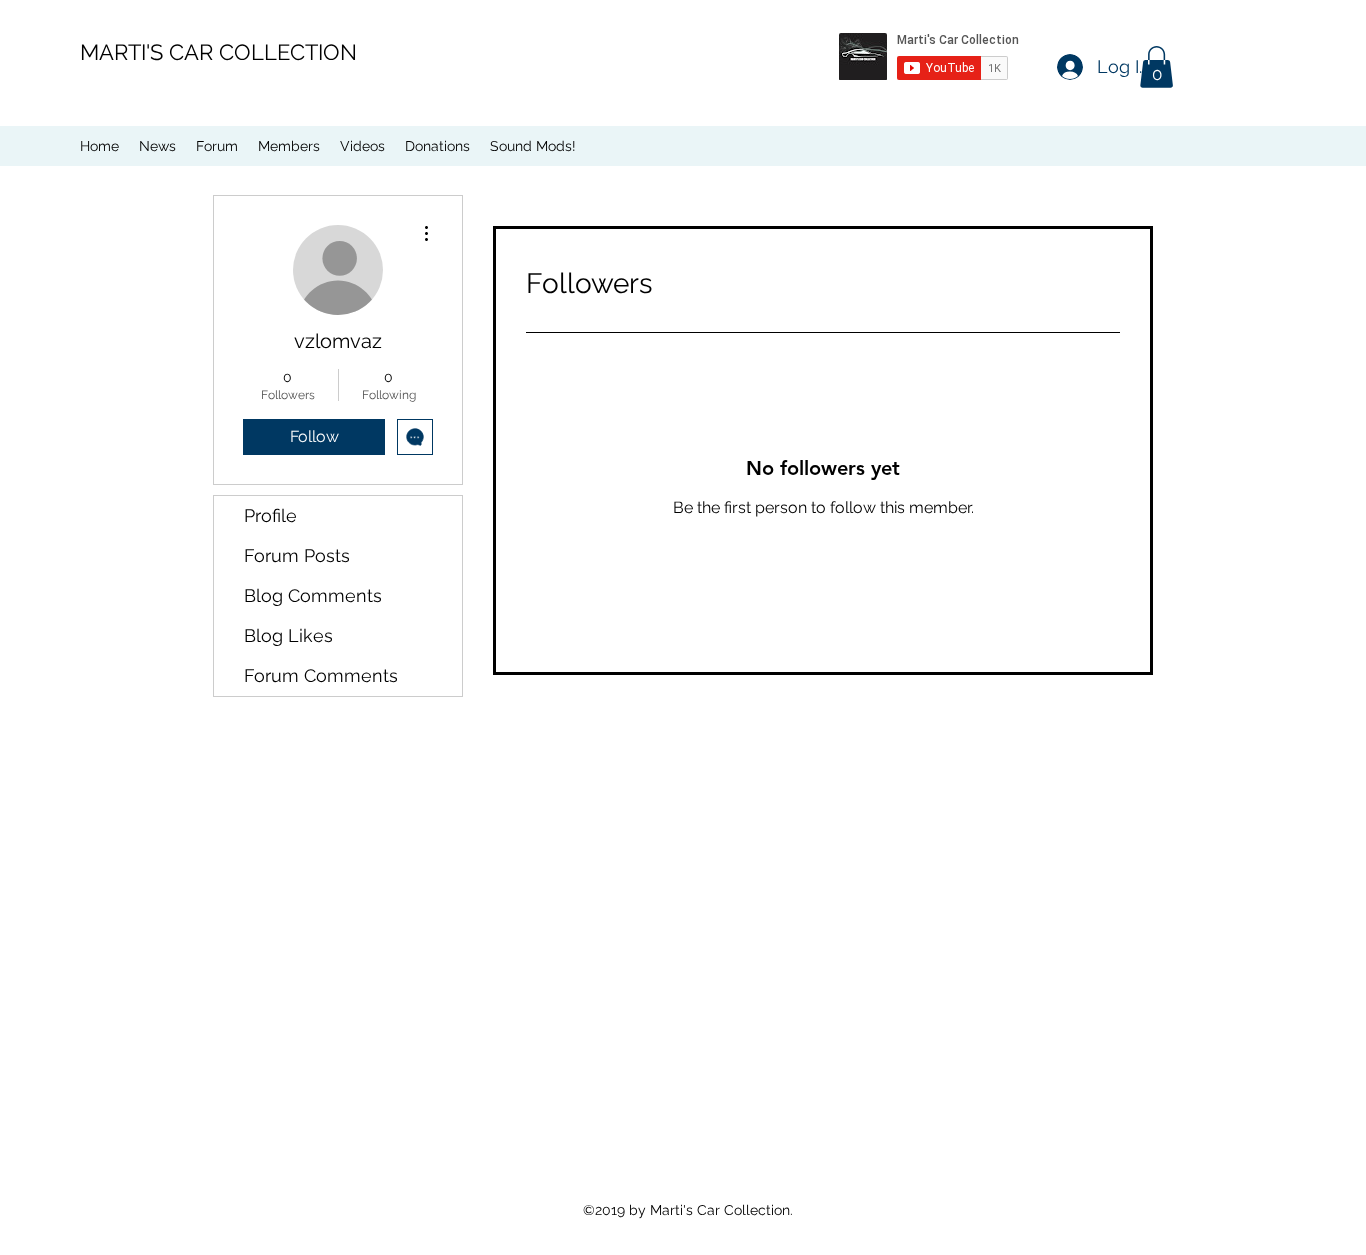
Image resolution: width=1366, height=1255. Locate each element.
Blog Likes (288, 635)
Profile (270, 515)
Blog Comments (313, 595)
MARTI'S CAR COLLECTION (218, 52)
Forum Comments (321, 675)
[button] (1156, 67)
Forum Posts (297, 555)
